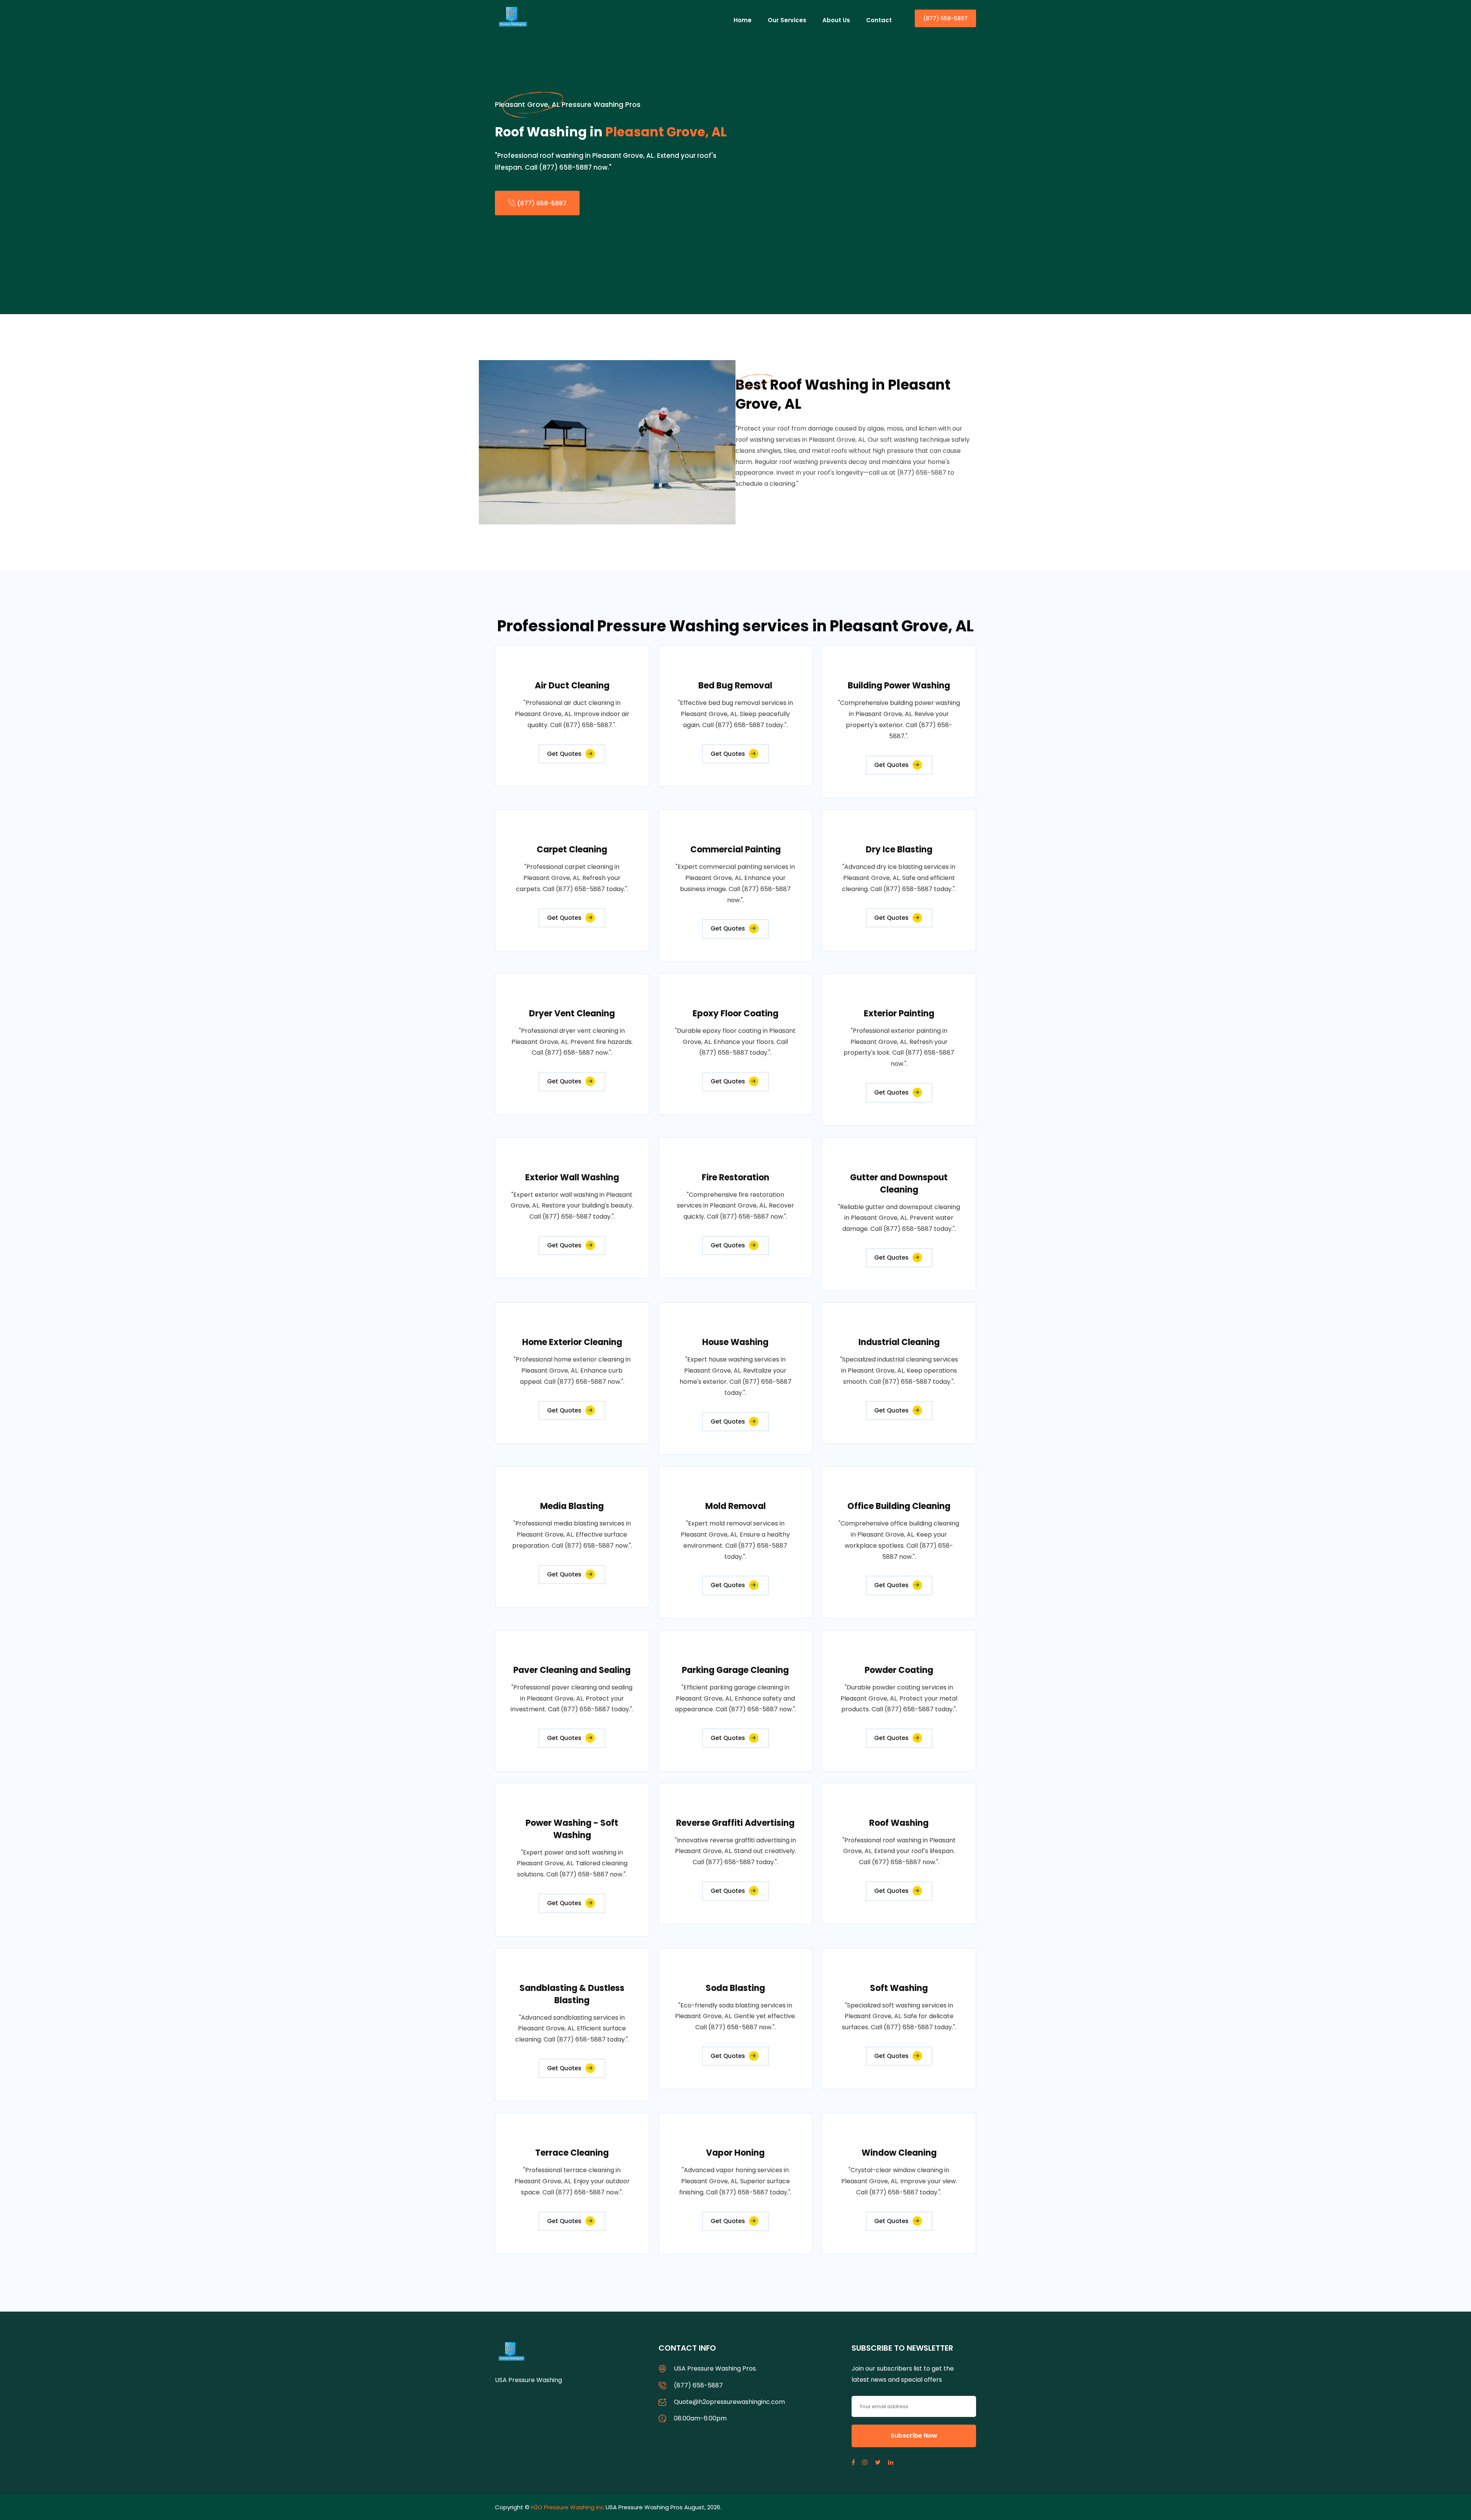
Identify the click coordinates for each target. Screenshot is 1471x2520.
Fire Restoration (735, 1177)
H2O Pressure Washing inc (568, 2507)
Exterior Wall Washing (572, 1177)
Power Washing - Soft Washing (572, 1829)
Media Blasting (572, 1506)
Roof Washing (899, 1823)
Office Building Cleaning (899, 1506)
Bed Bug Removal (735, 686)
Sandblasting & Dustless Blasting (572, 1994)
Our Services (787, 20)
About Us (836, 20)
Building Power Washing (899, 686)
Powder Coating (899, 1670)
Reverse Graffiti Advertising (735, 1823)
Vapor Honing (735, 2153)
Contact (879, 20)
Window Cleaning (899, 2153)
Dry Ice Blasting (899, 850)
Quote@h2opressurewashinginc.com (729, 2402)
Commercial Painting (735, 850)
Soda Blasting (735, 1988)
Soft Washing (899, 1988)
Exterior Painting (899, 1013)
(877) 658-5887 (945, 18)
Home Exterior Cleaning (572, 1342)
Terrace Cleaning (572, 2153)
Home (743, 20)
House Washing (735, 1342)
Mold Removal (735, 1506)
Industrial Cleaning (899, 1342)
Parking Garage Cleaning (735, 1670)
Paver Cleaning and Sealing (572, 1670)
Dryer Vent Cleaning (572, 1013)
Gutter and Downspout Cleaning (899, 1184)
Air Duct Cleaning (572, 686)
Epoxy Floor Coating (735, 1013)
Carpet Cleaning (572, 850)
